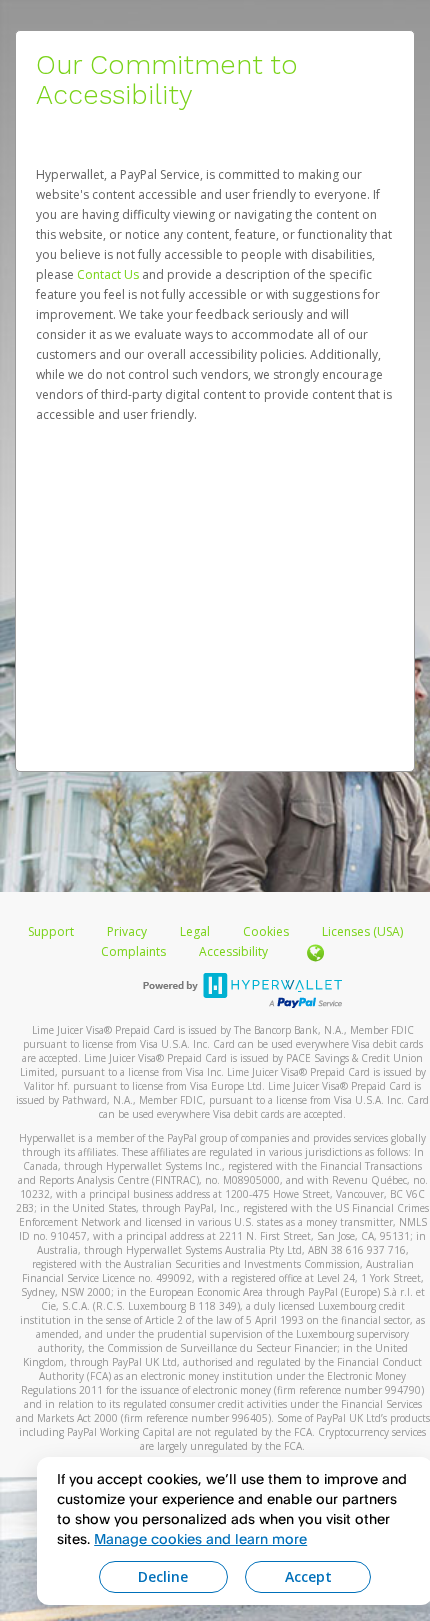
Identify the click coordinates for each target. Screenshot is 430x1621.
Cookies (266, 931)
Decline (163, 1576)
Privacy (127, 931)
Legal (195, 931)
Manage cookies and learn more (200, 1538)
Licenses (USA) (362, 931)
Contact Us (109, 274)
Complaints (135, 951)
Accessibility (233, 951)
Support (51, 931)
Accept (308, 1576)
